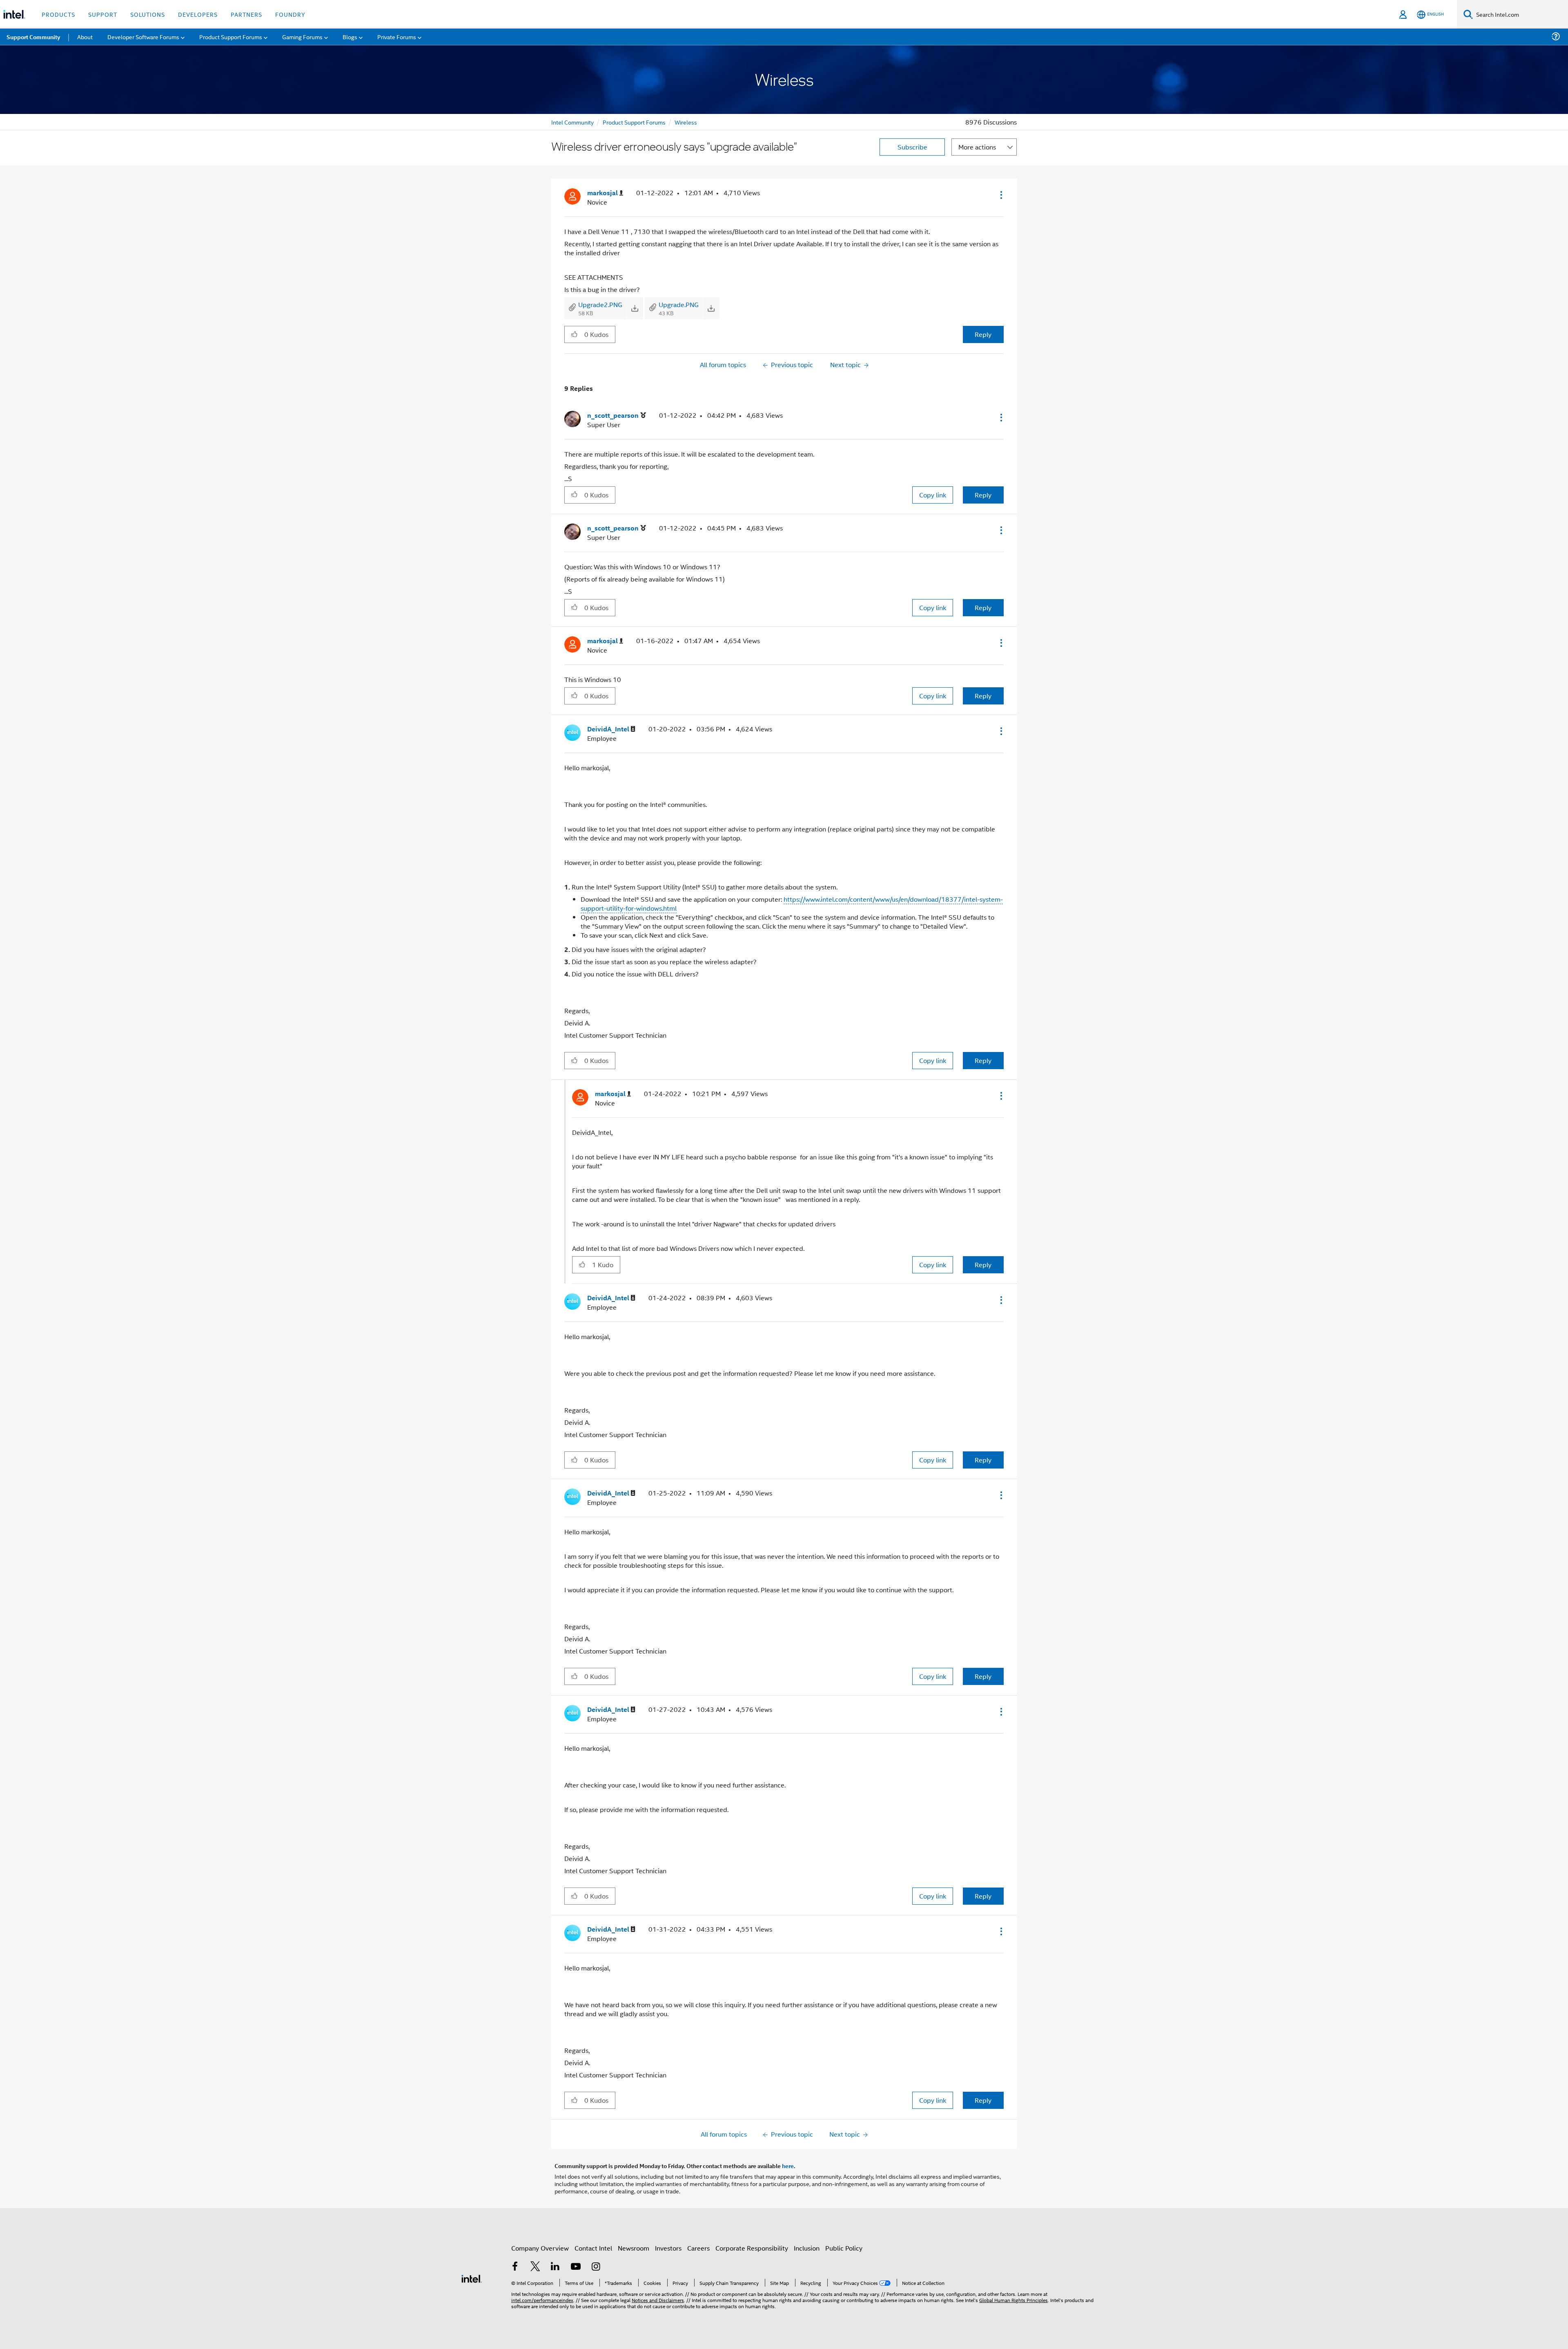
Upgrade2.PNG (600, 304)
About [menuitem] (85, 37)
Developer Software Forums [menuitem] (143, 37)
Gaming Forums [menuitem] (302, 37)
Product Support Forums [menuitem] (231, 37)
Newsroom (634, 2248)
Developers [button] (198, 14)
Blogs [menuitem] (350, 37)
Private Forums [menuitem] (397, 37)
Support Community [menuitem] (33, 37)
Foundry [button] (290, 14)
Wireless (686, 122)
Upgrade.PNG (679, 304)
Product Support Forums (634, 122)
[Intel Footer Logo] (472, 2278)
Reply (983, 334)
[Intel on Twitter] (535, 2267)
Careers (698, 2248)
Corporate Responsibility (752, 2248)
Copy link (933, 495)
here (788, 2166)
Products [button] (58, 14)
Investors (668, 2248)
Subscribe (912, 147)
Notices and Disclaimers (658, 2300)
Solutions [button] (148, 14)
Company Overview (540, 2248)
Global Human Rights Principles (1013, 2300)
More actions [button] (977, 147)
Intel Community (572, 122)
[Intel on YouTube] (576, 2267)
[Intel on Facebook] (515, 2267)
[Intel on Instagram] (596, 2267)
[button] (1000, 195)
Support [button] (103, 14)
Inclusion (807, 2248)
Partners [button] (246, 14)
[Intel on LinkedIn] (555, 2267)
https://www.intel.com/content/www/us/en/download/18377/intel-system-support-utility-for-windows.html (792, 904)
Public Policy (844, 2248)
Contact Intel (593, 2248)
